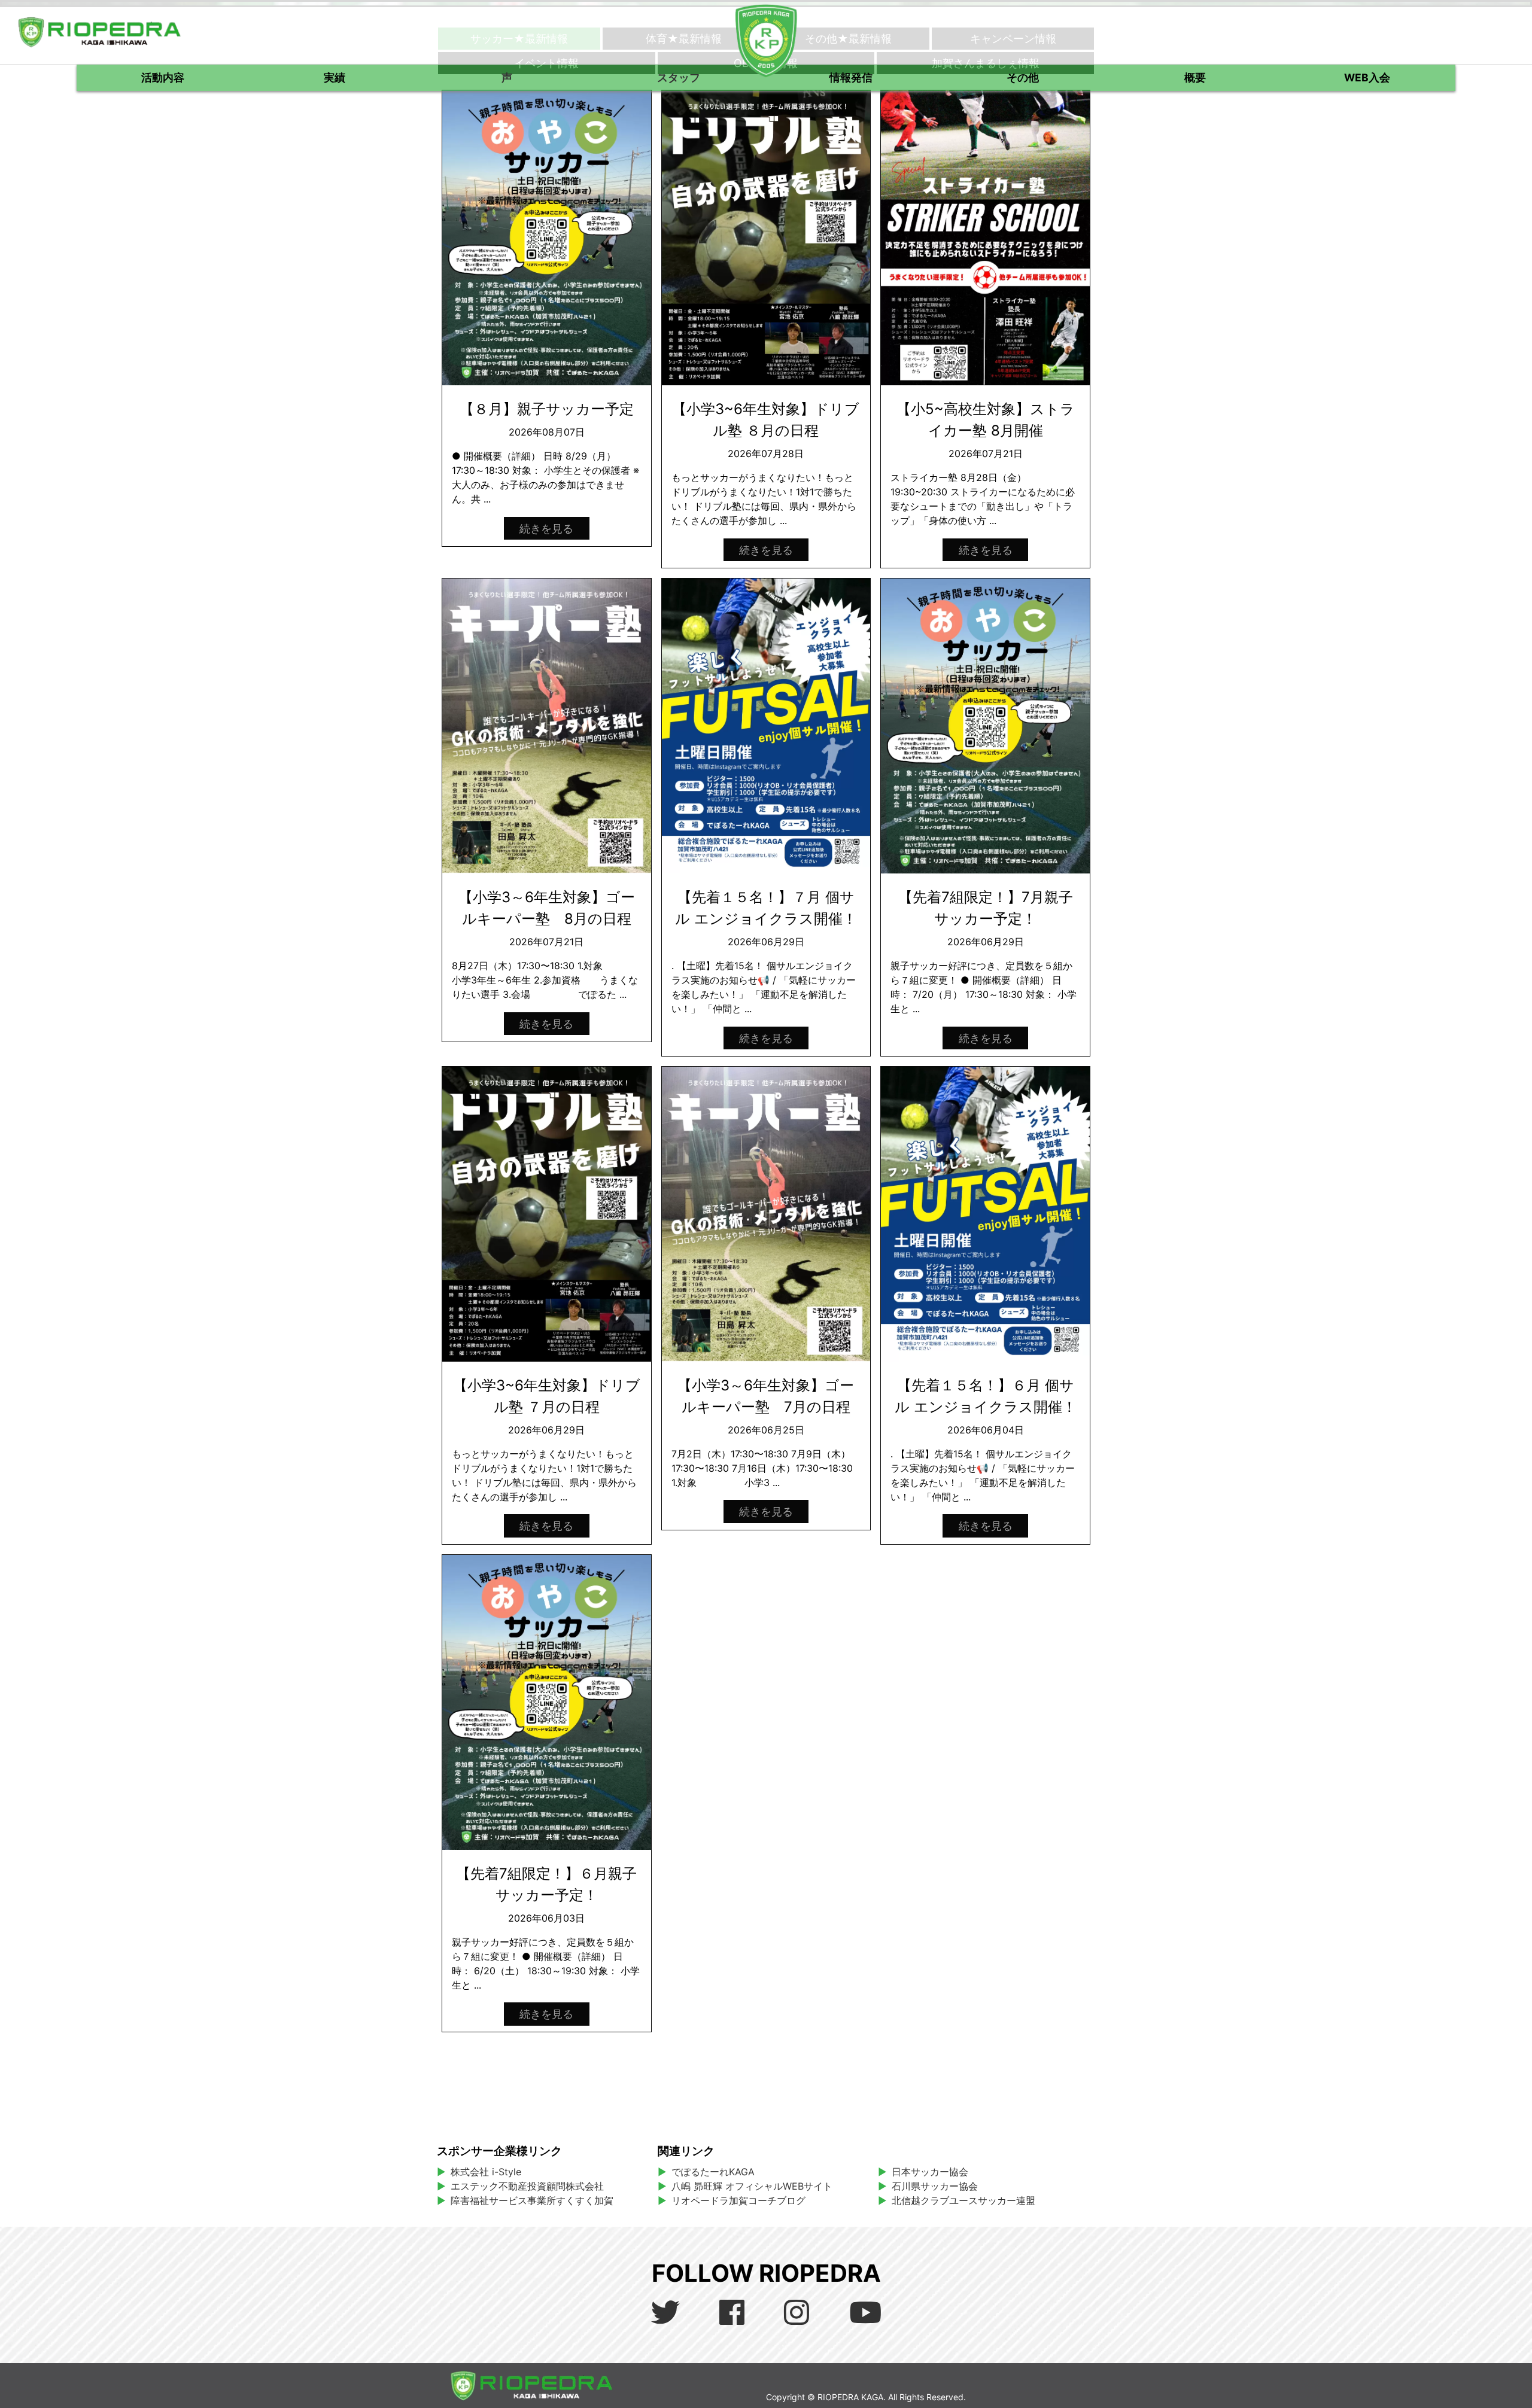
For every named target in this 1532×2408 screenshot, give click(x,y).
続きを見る (546, 528)
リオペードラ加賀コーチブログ (738, 2200)
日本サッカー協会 (930, 2172)
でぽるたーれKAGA (713, 2172)
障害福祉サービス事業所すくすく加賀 (532, 2200)
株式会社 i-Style (486, 2172)
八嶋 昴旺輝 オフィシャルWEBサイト (757, 2186)
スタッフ (679, 77)
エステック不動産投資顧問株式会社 (527, 2186)
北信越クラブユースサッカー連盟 (963, 2200)
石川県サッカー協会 (935, 2186)
